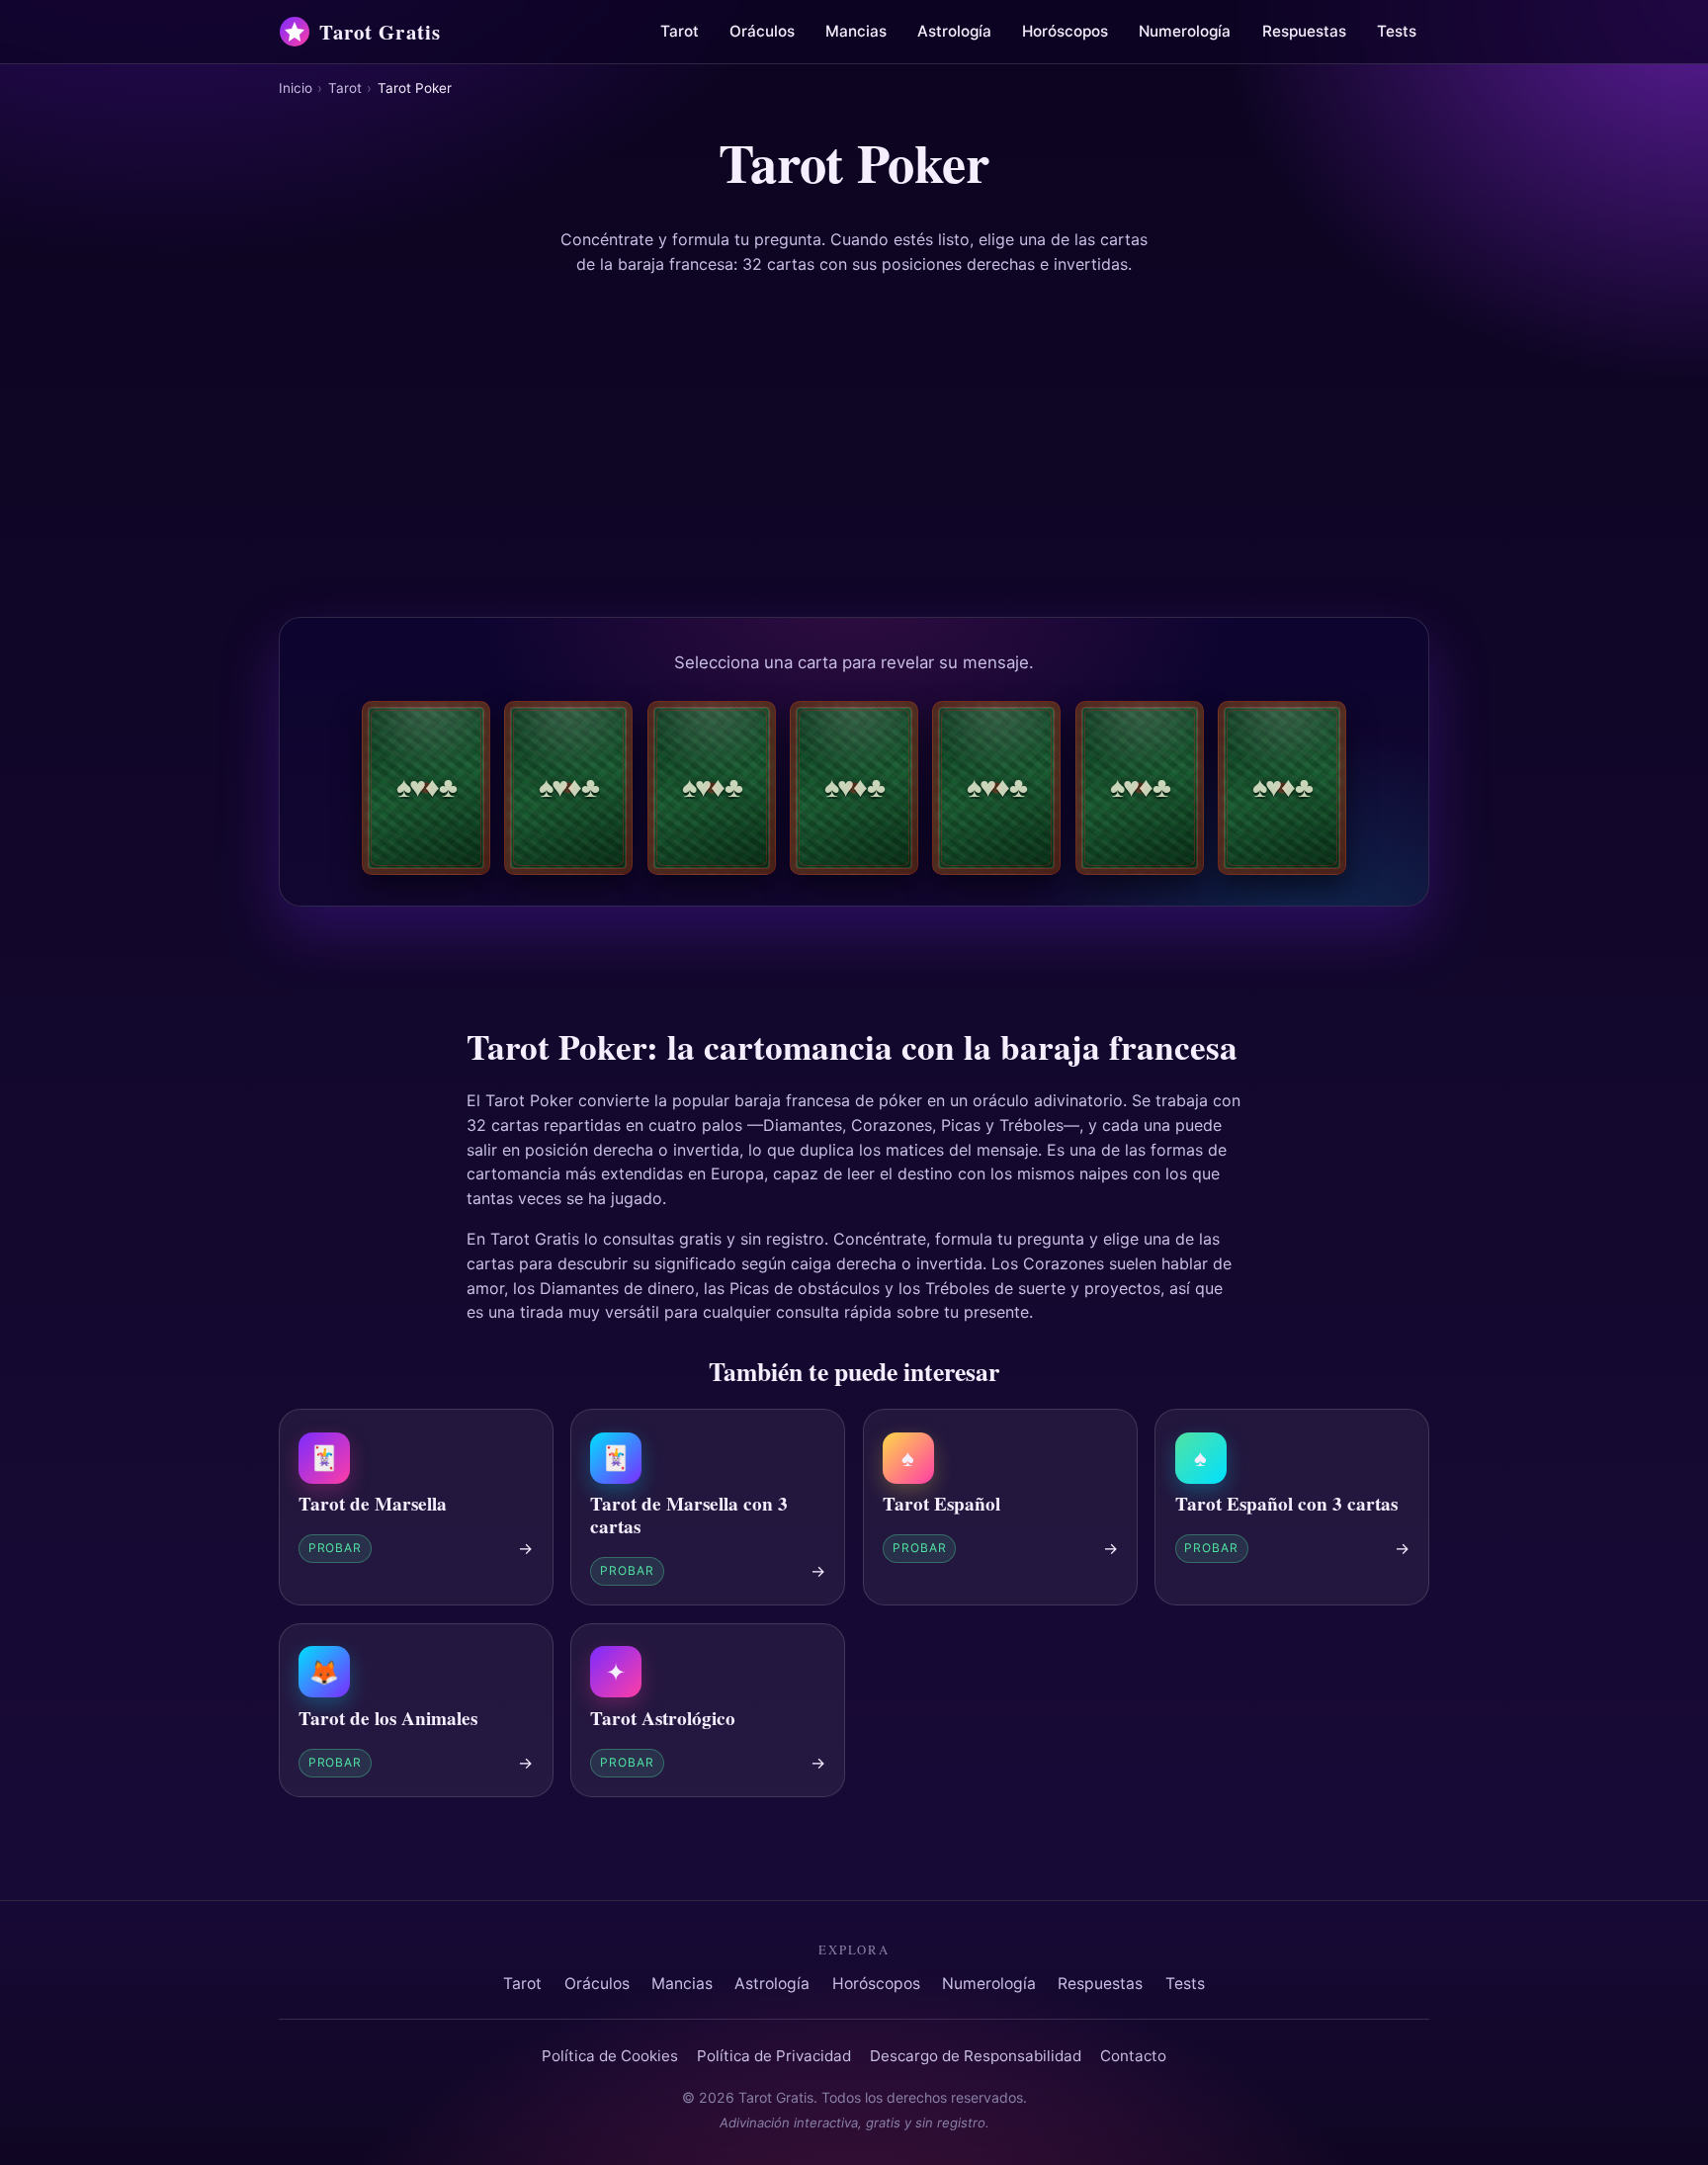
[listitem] (426, 788)
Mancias (856, 31)
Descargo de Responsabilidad (976, 2056)
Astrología (954, 31)
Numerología (1185, 31)
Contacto (1133, 2056)
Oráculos (762, 31)
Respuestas (1304, 31)
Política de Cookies (610, 2056)
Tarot (680, 31)
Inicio (296, 88)
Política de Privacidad (774, 2056)
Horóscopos (1065, 31)
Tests (1397, 31)
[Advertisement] (854, 447)
